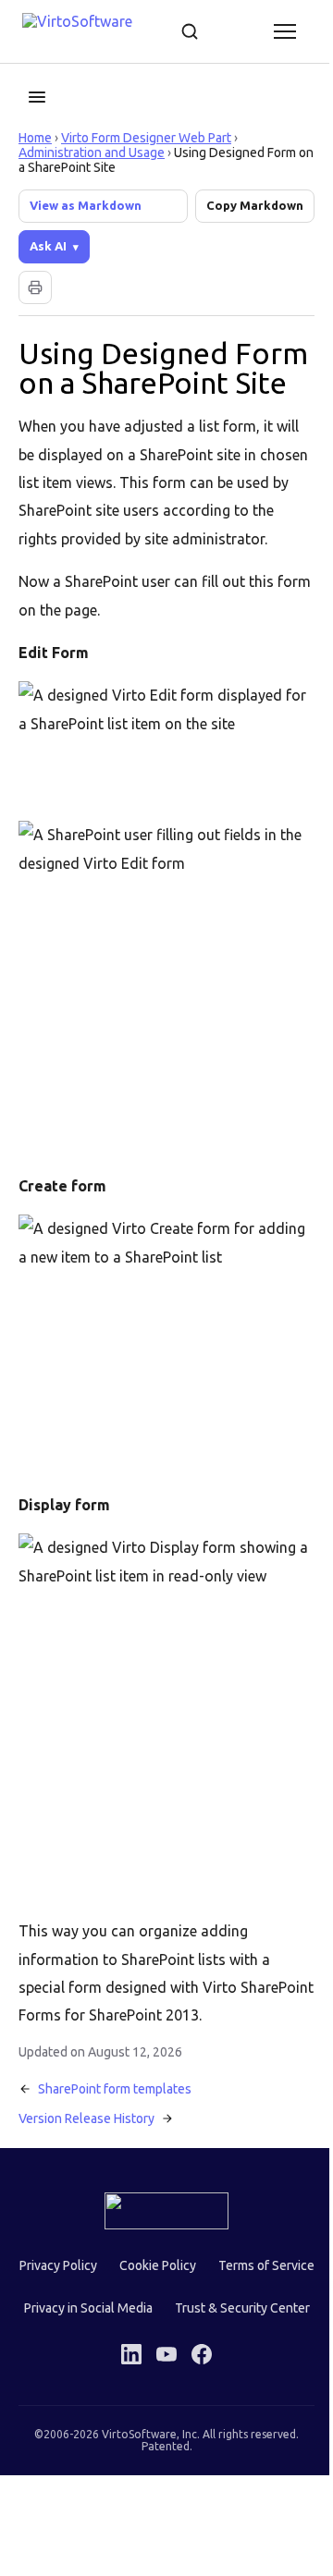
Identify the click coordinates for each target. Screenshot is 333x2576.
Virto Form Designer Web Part (146, 138)
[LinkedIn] (125, 2403)
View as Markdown (86, 205)
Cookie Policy (210, 2272)
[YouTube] (160, 2403)
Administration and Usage (92, 153)
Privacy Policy (110, 2272)
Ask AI (48, 246)
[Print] (35, 287)
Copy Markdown (255, 205)
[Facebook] (195, 2403)
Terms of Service (84, 2314)
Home (35, 138)
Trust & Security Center (160, 2357)
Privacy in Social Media (219, 2314)
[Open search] (190, 31)
